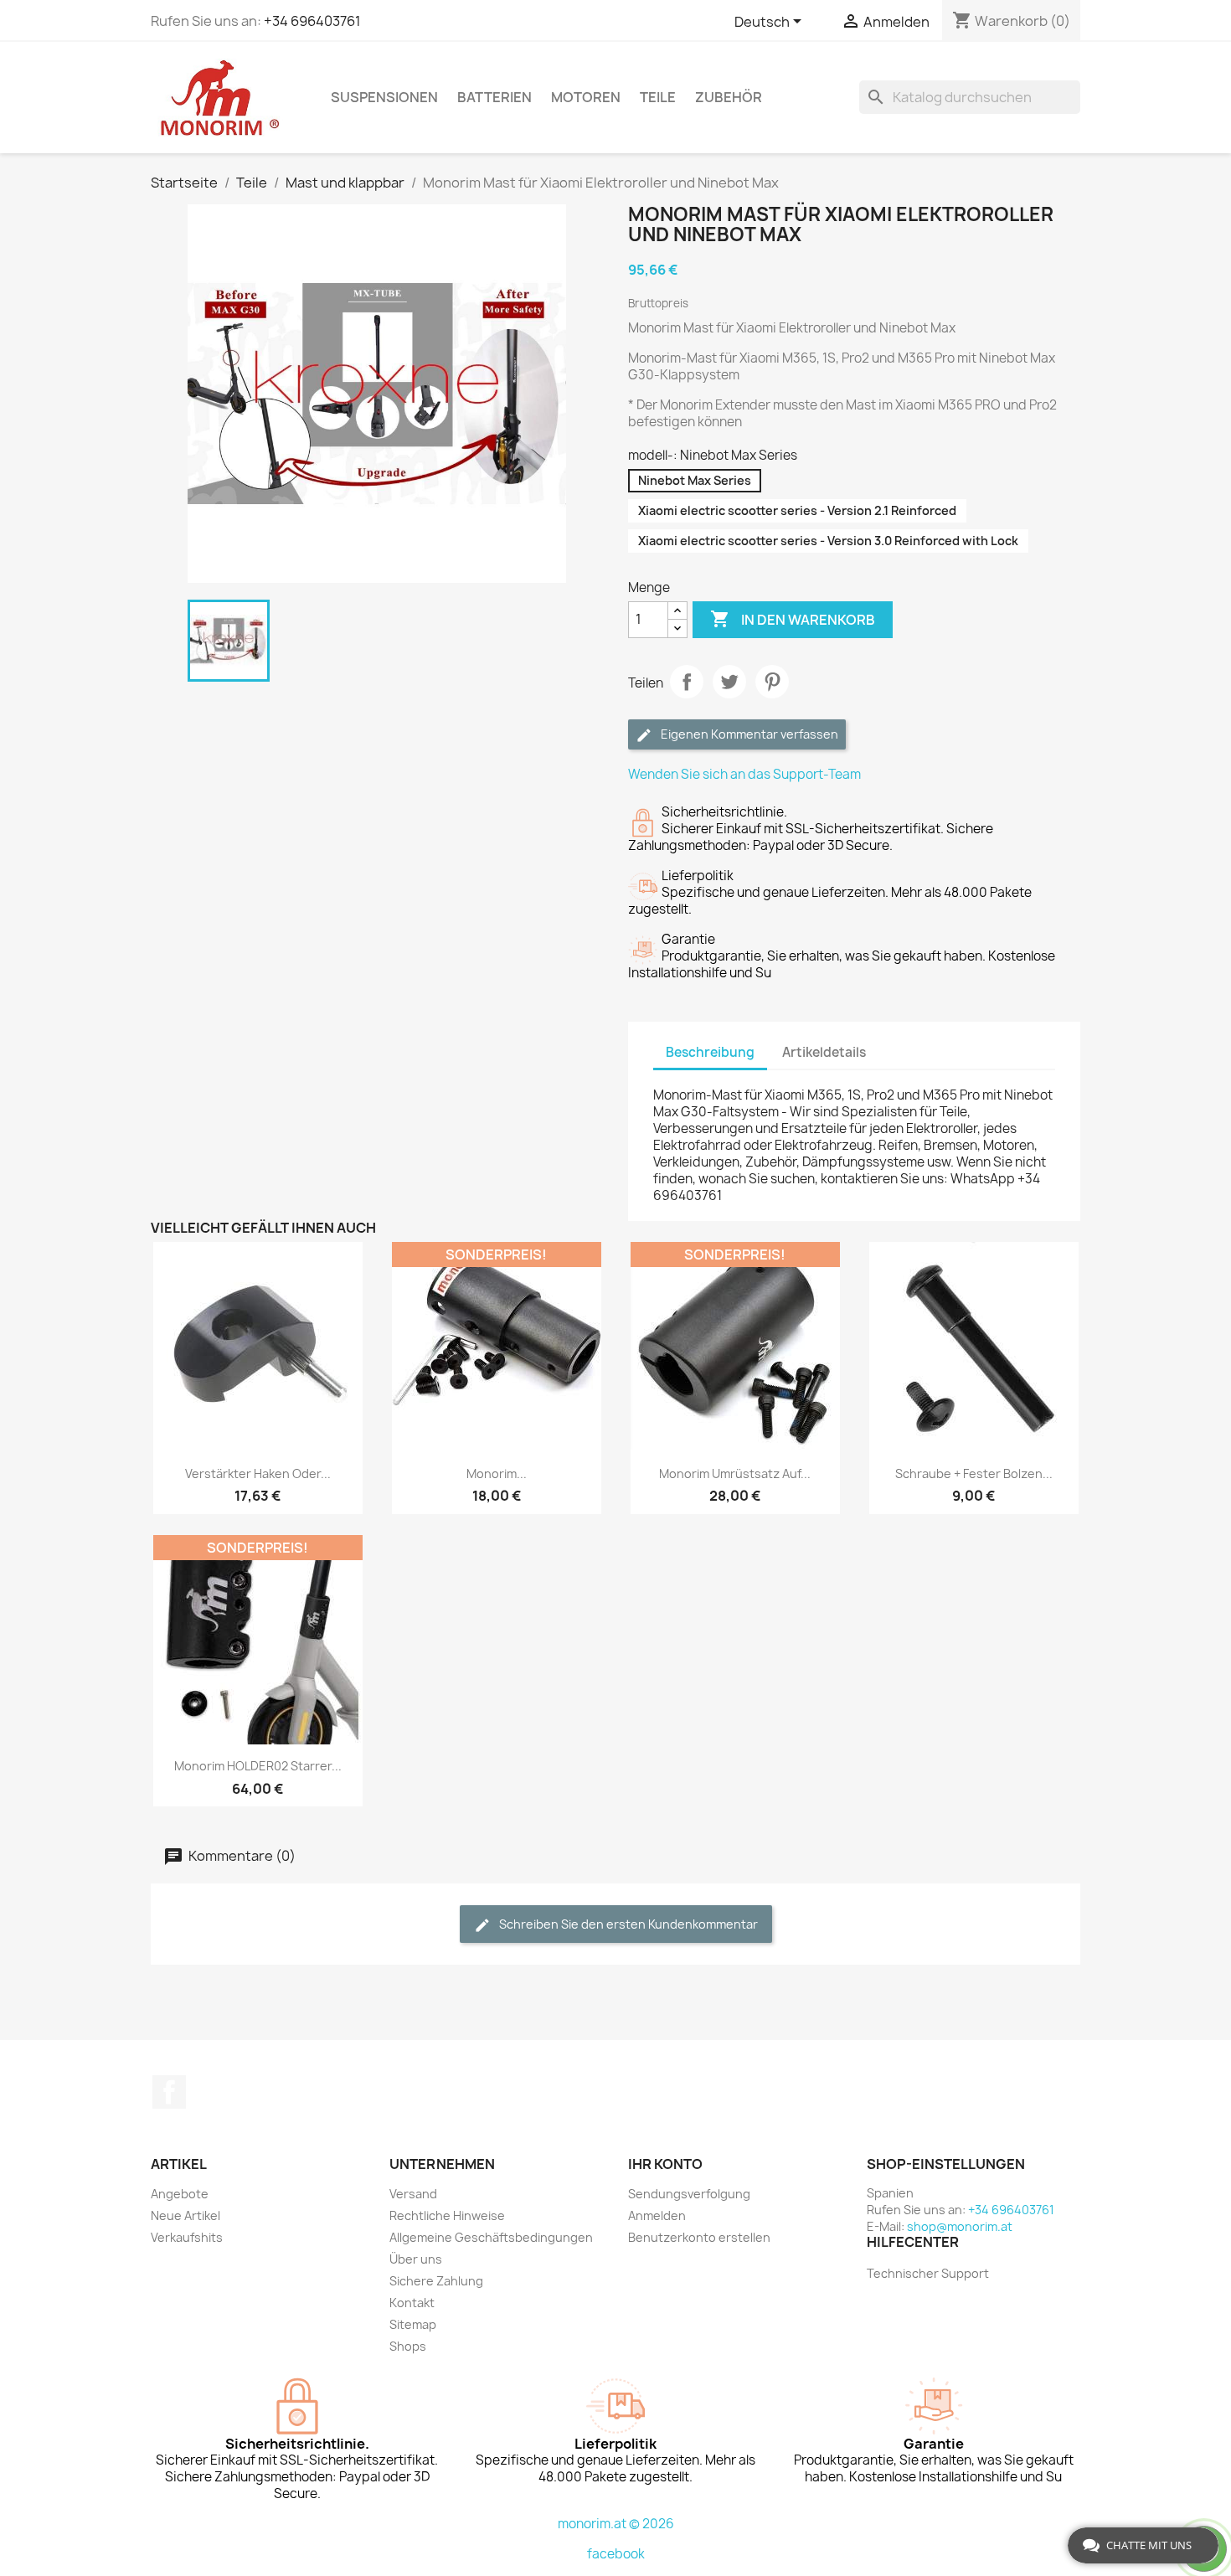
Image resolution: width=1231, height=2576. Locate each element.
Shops (408, 2346)
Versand (413, 2194)
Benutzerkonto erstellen (699, 2237)
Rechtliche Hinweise (447, 2215)
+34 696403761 (312, 21)
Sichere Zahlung (436, 2281)
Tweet (729, 682)
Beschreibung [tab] (710, 1052)
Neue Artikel (185, 2215)
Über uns (416, 2259)
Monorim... (497, 1473)
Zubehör (729, 97)
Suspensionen (384, 97)
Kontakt (412, 2303)
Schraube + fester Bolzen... (974, 1473)
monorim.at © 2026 (616, 2524)
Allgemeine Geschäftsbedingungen (491, 2237)
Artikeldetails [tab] (824, 1052)
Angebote (180, 2194)
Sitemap (413, 2324)
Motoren (586, 97)
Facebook (169, 2092)
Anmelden (657, 2215)
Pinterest (772, 682)
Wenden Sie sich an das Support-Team (744, 774)
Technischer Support (928, 2273)
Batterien (494, 97)
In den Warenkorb (793, 619)
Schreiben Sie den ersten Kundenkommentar (627, 1924)
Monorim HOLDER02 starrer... (258, 1766)
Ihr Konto (665, 2164)
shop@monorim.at (960, 2226)
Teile (658, 97)
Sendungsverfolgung (689, 2194)
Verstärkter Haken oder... (258, 1473)
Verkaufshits (187, 2237)
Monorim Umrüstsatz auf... (735, 1473)
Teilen (687, 682)
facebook (616, 2554)
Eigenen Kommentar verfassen (748, 734)
